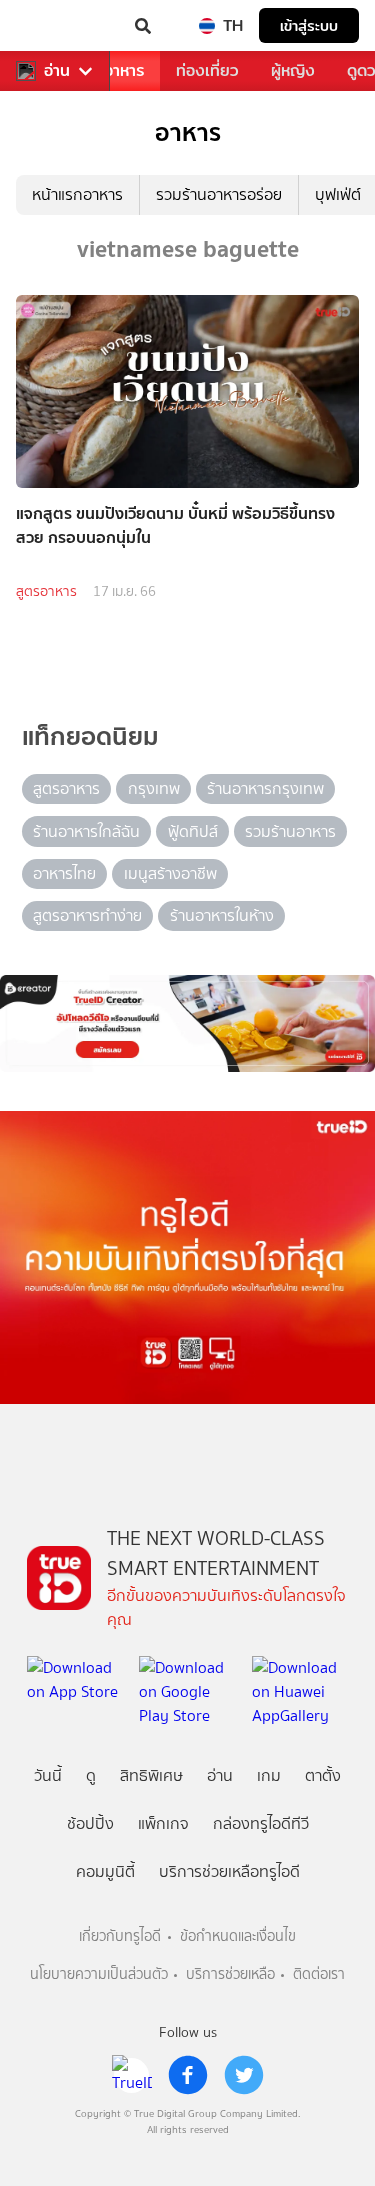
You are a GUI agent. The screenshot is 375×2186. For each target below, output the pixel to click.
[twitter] (244, 2075)
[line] (132, 2075)
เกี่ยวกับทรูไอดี (120, 1936)
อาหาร (124, 70)
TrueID (56, 26)
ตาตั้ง (323, 1775)
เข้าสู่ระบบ (309, 25)
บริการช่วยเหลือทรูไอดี (229, 1871)
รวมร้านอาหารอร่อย (219, 194)
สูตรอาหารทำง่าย (87, 915)
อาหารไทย (64, 873)
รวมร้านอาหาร (290, 831)
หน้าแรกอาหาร (77, 194)
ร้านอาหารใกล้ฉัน (86, 831)
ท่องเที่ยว (207, 70)
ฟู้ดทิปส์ (193, 831)
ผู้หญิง (293, 70)
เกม (269, 1775)
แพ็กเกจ (163, 1823)
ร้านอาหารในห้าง (222, 915)
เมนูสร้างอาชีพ (170, 873)
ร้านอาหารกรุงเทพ (265, 788)
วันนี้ (48, 1775)
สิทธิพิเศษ (151, 1775)
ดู (91, 1775)
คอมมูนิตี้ (105, 1871)
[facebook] (188, 2075)
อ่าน (57, 71)
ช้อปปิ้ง (90, 1823)
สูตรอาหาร (46, 591)
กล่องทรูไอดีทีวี (261, 1823)
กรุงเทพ (154, 788)
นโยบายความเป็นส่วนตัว (99, 1974)
